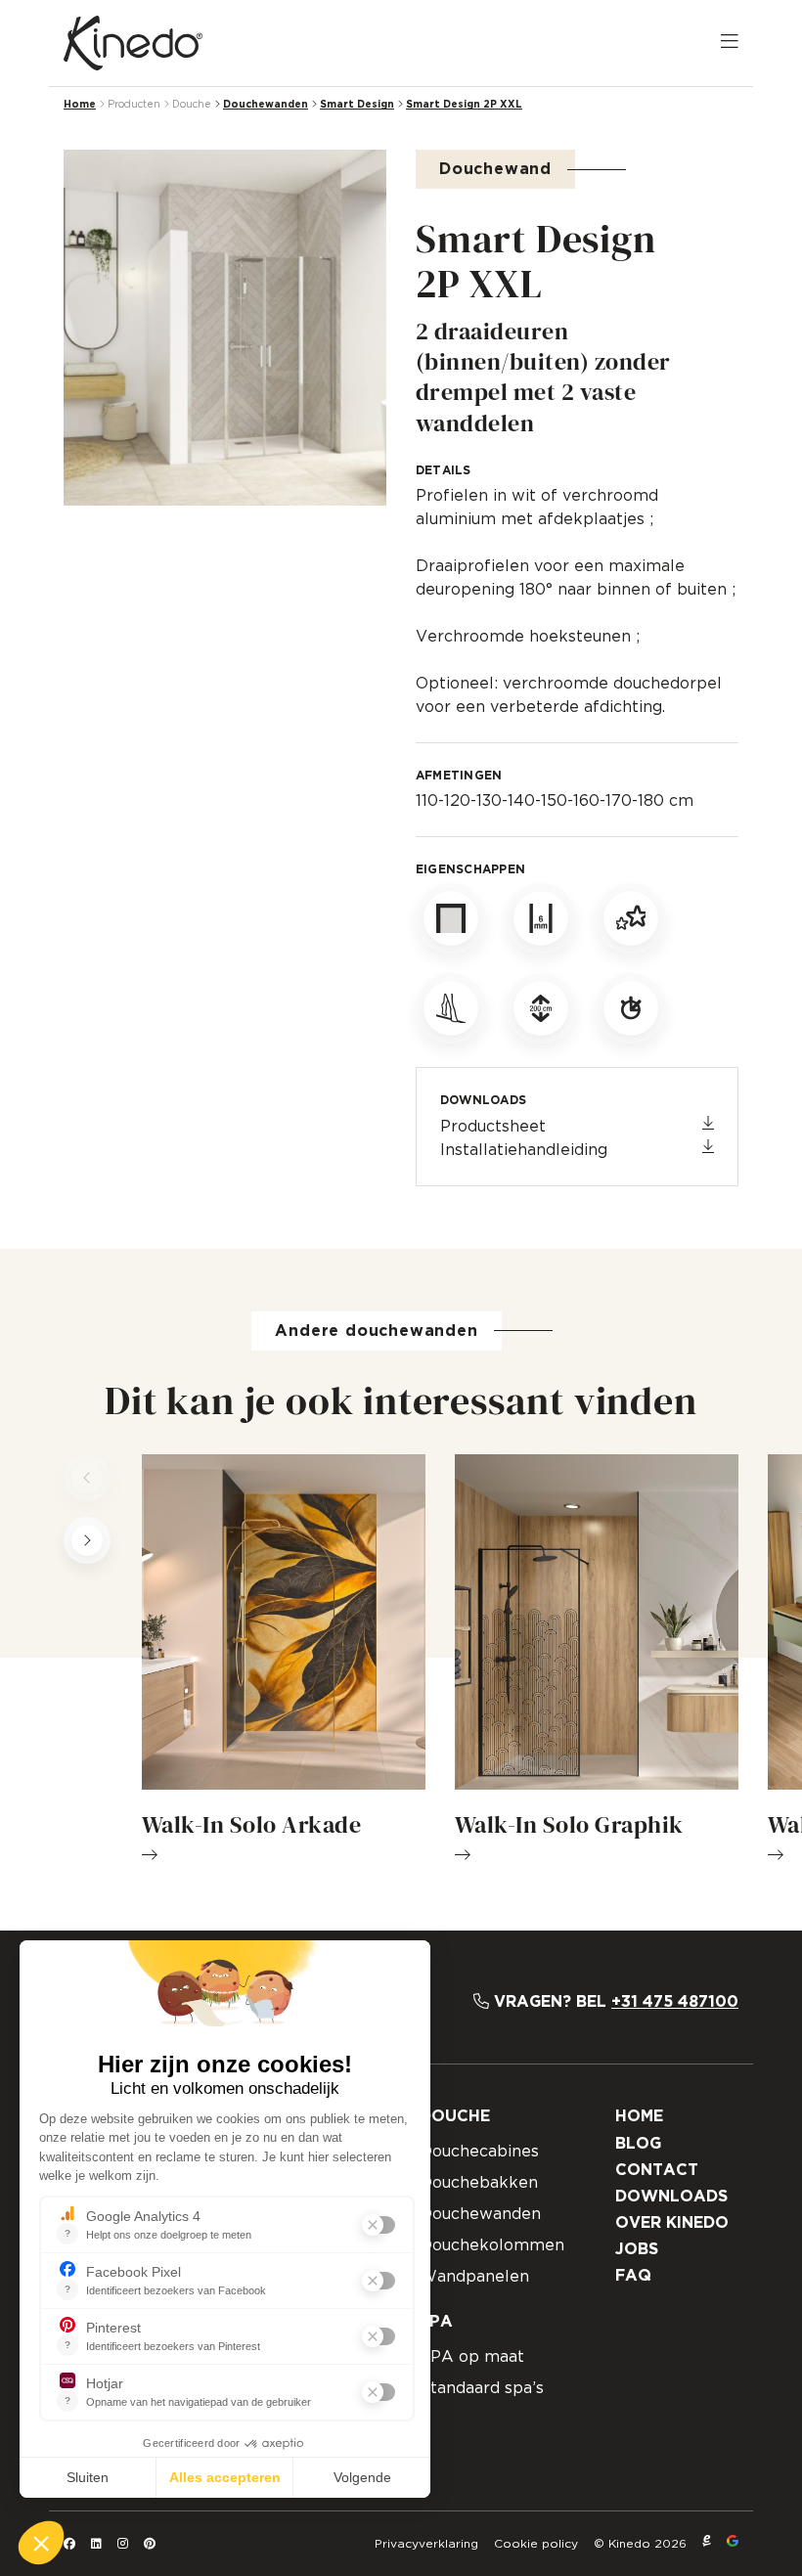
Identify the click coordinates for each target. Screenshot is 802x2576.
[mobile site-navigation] (730, 43)
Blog (638, 2144)
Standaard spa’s (482, 2388)
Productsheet (493, 1127)
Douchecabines (479, 2152)
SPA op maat (472, 2357)
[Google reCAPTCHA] (733, 2544)
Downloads (671, 2197)
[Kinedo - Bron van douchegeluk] (133, 43)
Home (80, 105)
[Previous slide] (87, 1478)
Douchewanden (266, 105)
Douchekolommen (492, 2245)
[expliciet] (707, 2544)
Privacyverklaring (426, 2544)
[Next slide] (87, 1540)
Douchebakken (479, 2183)
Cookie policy (536, 2544)
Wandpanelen (474, 2277)
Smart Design (357, 105)
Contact (657, 2170)
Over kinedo (672, 2223)
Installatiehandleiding (524, 1150)
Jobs (637, 2249)
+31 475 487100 (675, 2002)
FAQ (633, 2276)
